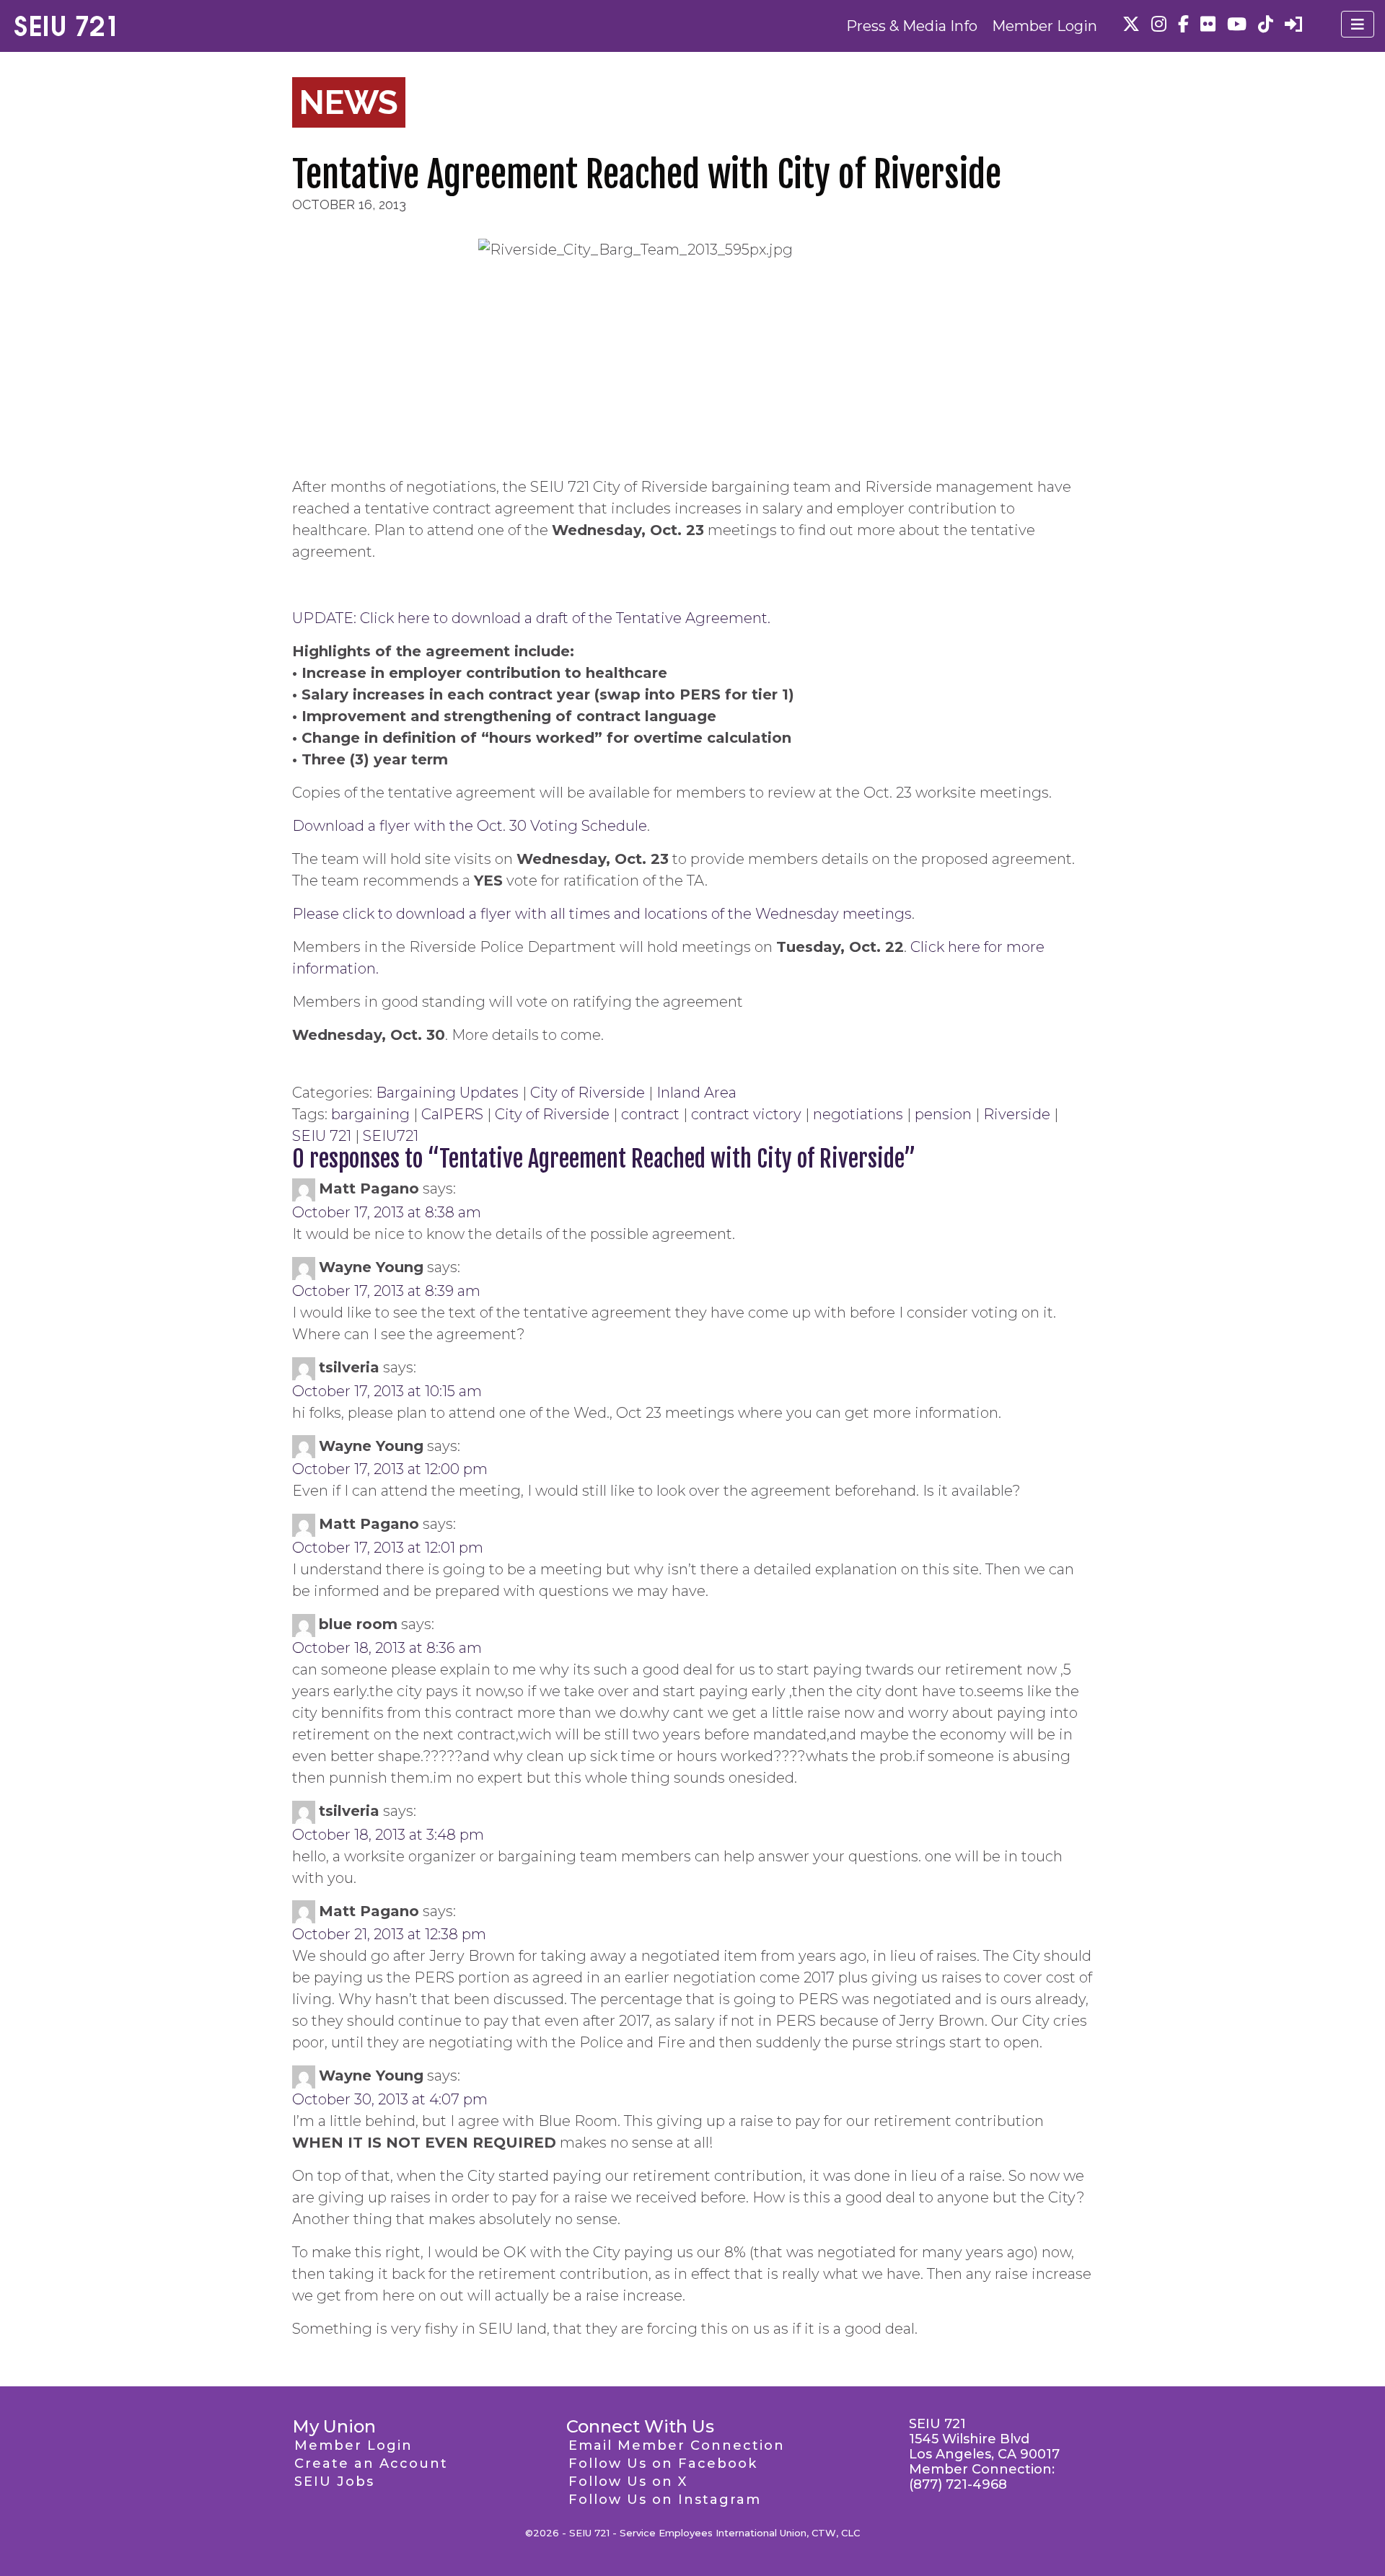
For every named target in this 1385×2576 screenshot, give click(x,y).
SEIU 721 (322, 1136)
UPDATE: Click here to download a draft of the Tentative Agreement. (531, 618)
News (349, 102)
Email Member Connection (677, 2445)
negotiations (858, 1114)
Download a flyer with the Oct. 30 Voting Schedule (470, 826)
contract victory (746, 1114)
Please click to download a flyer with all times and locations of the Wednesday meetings (602, 914)
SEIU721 (391, 1136)
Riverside (1017, 1114)
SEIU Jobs (334, 2482)
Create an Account (371, 2463)
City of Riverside (588, 1093)
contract (650, 1114)
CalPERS (452, 1114)
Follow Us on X (628, 2482)
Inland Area (696, 1093)
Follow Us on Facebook (663, 2463)
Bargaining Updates (447, 1093)
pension (943, 1114)
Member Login (1045, 26)
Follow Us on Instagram (665, 2500)
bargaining (370, 1114)
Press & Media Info (912, 26)
